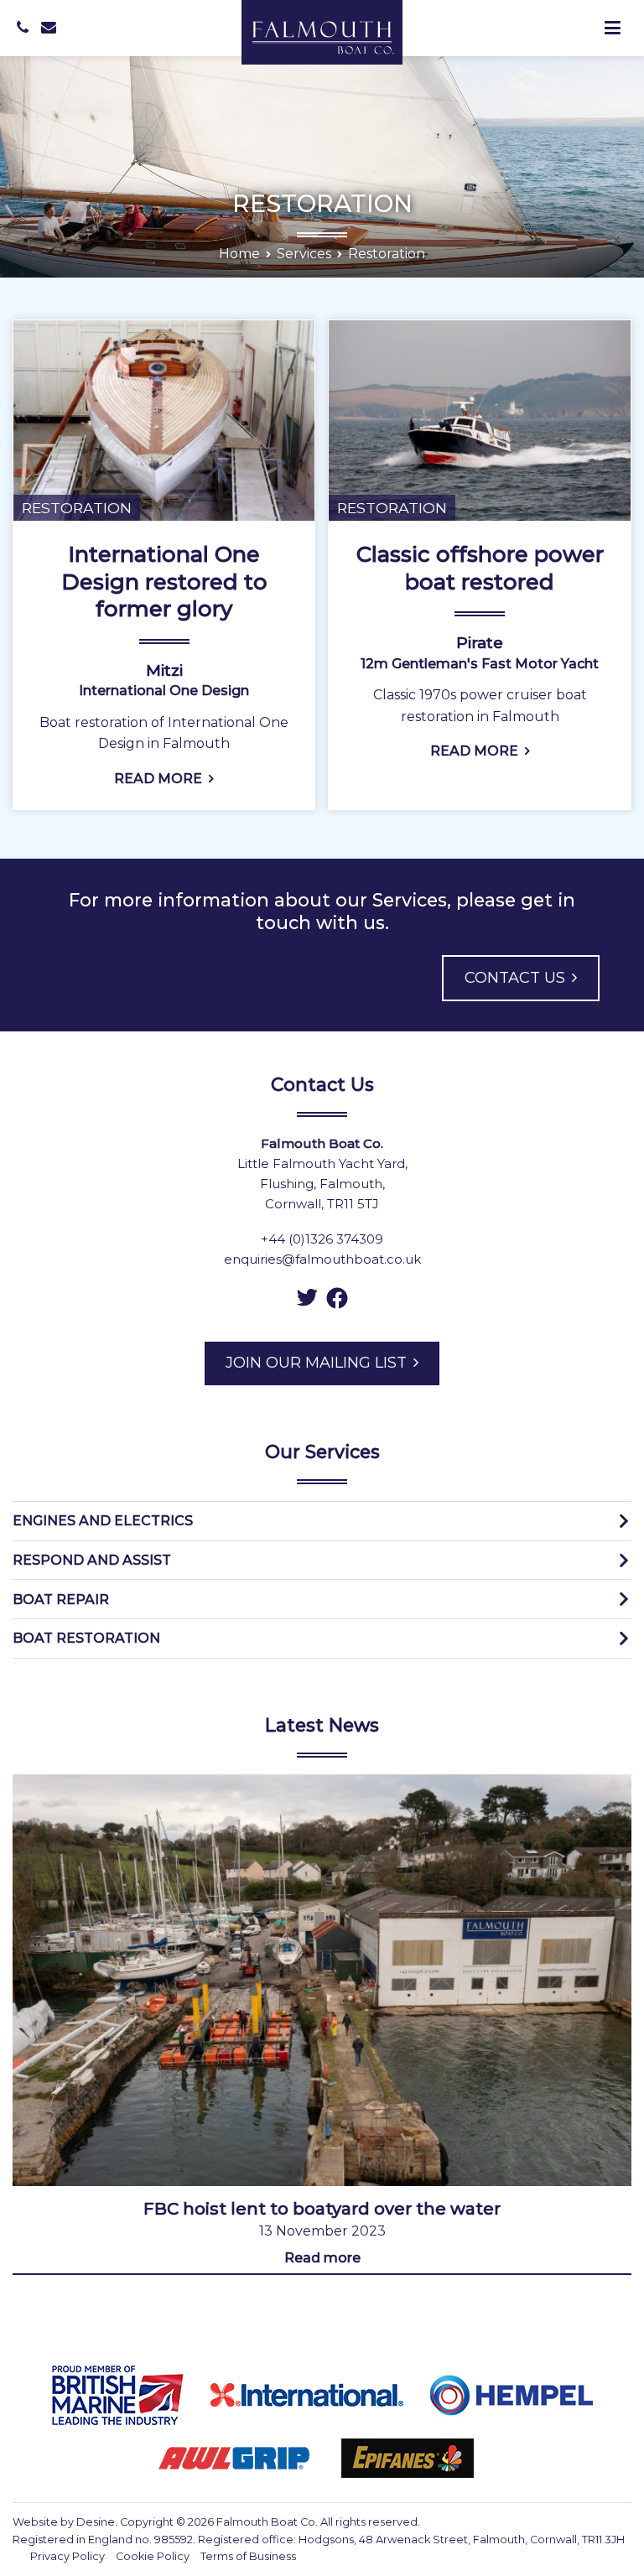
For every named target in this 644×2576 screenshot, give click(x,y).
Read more (322, 2258)
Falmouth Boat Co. (267, 2522)
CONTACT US (515, 978)
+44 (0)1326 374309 (322, 1239)
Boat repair (61, 1600)
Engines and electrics (103, 1521)
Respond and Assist (92, 1560)
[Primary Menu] (613, 29)
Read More (158, 779)
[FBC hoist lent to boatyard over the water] (322, 1981)
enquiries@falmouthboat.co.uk (322, 1259)
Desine (96, 2522)
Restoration (77, 508)
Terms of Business (248, 2556)
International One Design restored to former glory (164, 582)
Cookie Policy (153, 2556)
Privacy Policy (68, 2556)
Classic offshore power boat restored (480, 568)
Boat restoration (86, 1638)
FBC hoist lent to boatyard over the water (322, 2209)
